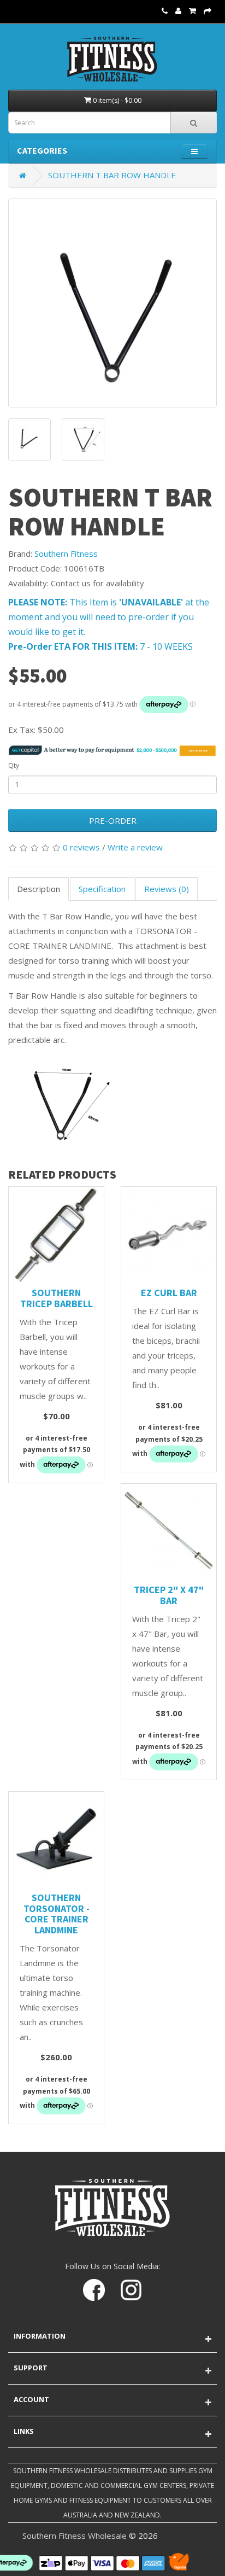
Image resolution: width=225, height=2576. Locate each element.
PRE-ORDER (113, 820)
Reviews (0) (167, 889)
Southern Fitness (66, 553)
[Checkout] (208, 10)
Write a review (135, 847)
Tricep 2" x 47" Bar (169, 1595)
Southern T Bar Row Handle (112, 175)
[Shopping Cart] (193, 10)
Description (39, 889)
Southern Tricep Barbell (57, 1298)
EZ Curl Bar (169, 1293)
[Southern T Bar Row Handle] (112, 303)
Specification (102, 889)
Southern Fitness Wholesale (75, 2536)
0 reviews (81, 847)
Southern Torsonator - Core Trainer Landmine (57, 1914)
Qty (14, 765)
